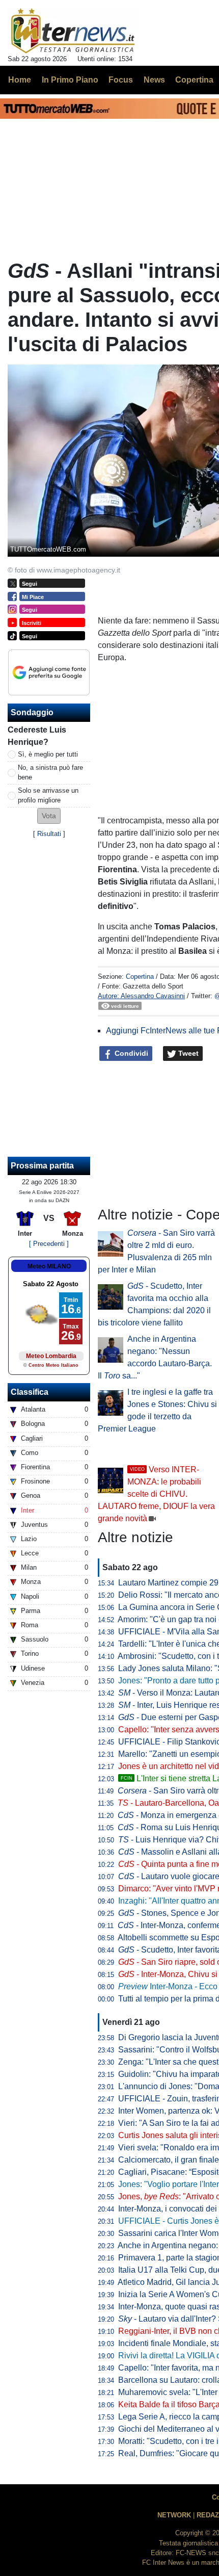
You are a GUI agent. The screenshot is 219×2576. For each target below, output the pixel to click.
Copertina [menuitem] (194, 80)
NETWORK (174, 2515)
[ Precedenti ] (49, 1244)
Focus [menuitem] (121, 80)
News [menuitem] (154, 80)
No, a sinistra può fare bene (50, 772)
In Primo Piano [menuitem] (70, 80)
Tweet (187, 1053)
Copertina (140, 977)
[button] (49, 816)
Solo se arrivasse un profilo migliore (48, 795)
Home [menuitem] (20, 80)
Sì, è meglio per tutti (48, 754)
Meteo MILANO (49, 1266)
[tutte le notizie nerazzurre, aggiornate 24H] (73, 31)
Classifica (30, 1392)
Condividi (130, 1053)
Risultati (49, 834)
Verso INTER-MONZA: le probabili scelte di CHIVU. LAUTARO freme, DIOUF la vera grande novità (156, 1494)
